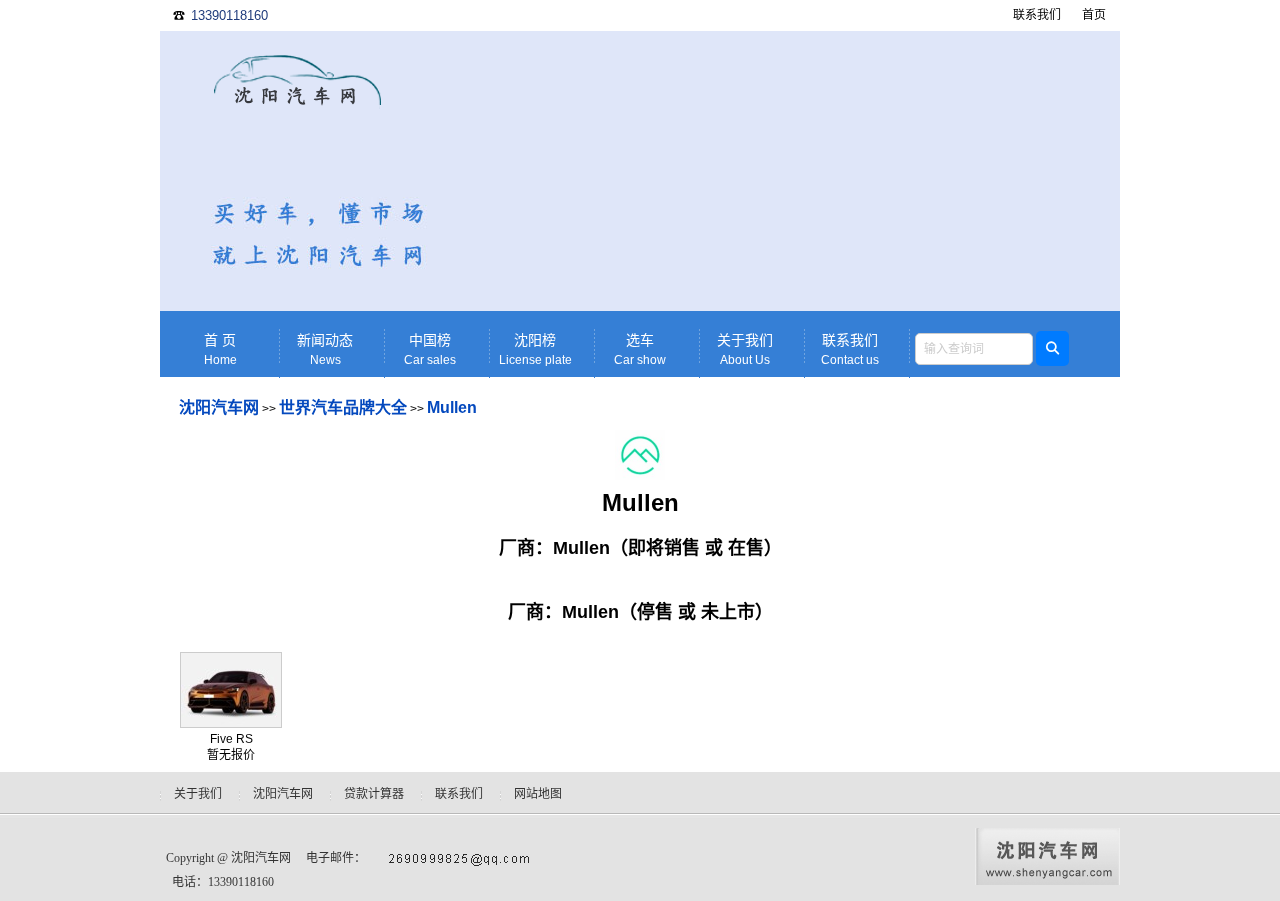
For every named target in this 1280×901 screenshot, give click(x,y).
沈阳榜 (535, 350)
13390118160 (229, 15)
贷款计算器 (374, 794)
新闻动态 (325, 350)
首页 (1094, 15)
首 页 (220, 350)
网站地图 (538, 794)
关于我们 (745, 350)
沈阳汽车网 (219, 407)
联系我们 (1037, 15)
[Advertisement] (795, 171)
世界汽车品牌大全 (343, 407)
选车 (640, 350)
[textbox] (974, 349)
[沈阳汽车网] (298, 174)
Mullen (452, 407)
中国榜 (430, 350)
